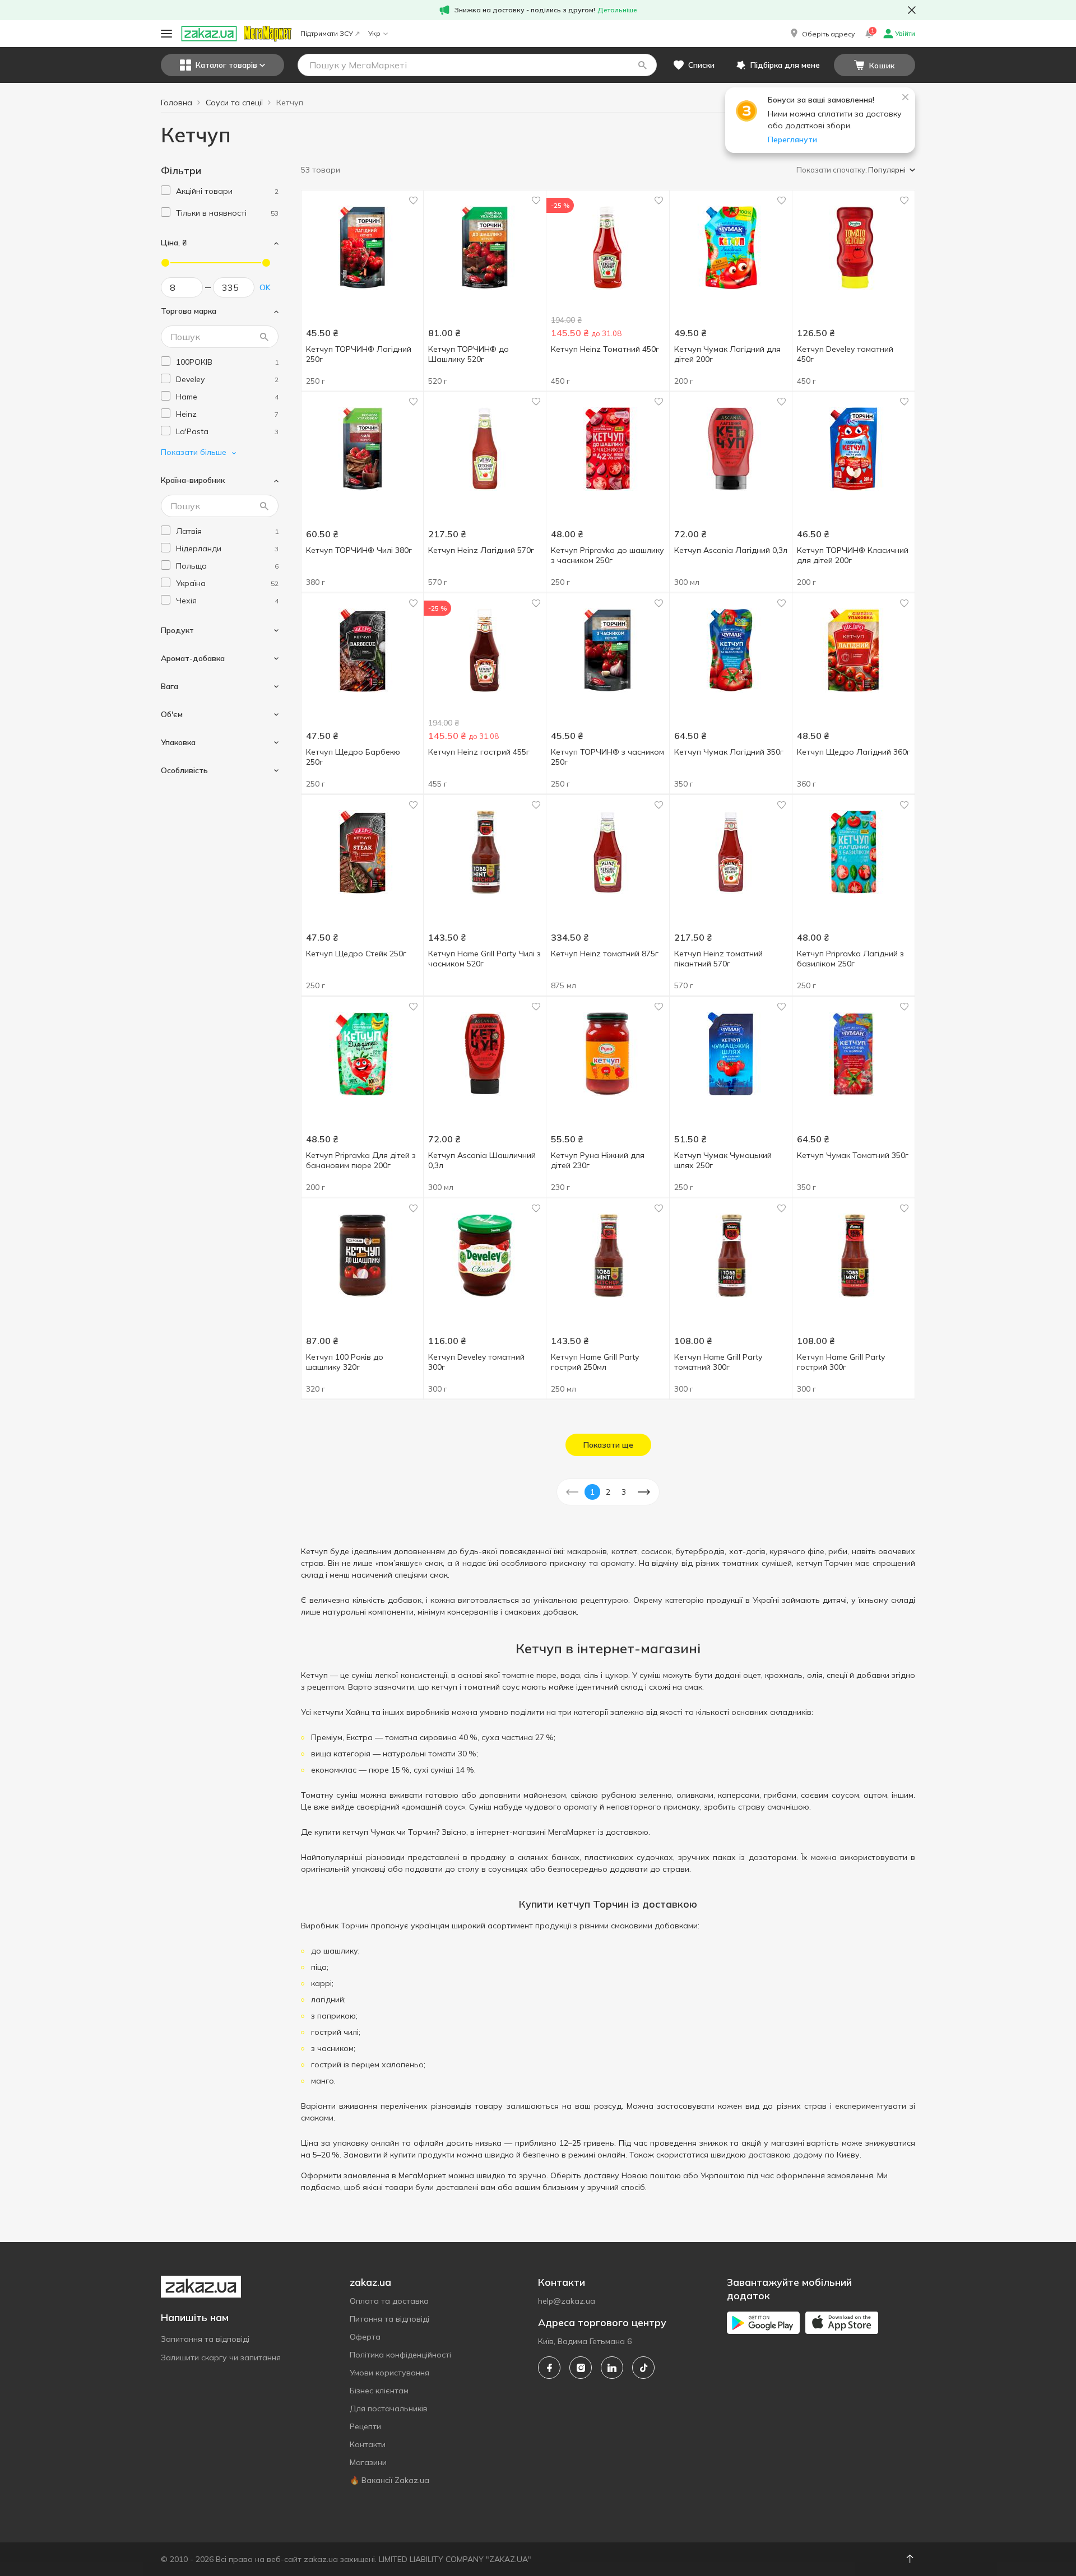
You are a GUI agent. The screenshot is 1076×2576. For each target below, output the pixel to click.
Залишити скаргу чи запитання (221, 2358)
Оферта (365, 2337)
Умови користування (389, 2373)
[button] (822, 34)
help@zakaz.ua (567, 2301)
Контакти (368, 2444)
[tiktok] (643, 2368)
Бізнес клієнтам (379, 2391)
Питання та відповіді (389, 2319)
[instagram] (581, 2368)
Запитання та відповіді (205, 2339)
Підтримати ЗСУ (327, 33)
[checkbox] (166, 190)
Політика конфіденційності (400, 2355)
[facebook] (549, 2368)
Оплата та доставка (389, 2301)
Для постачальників (389, 2408)
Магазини (368, 2462)
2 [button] (608, 1492)
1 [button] (592, 1492)
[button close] (912, 10)
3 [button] (624, 1492)
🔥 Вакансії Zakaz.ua (389, 2480)
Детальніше (617, 10)
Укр (374, 33)
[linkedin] (612, 2368)
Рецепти (365, 2426)
